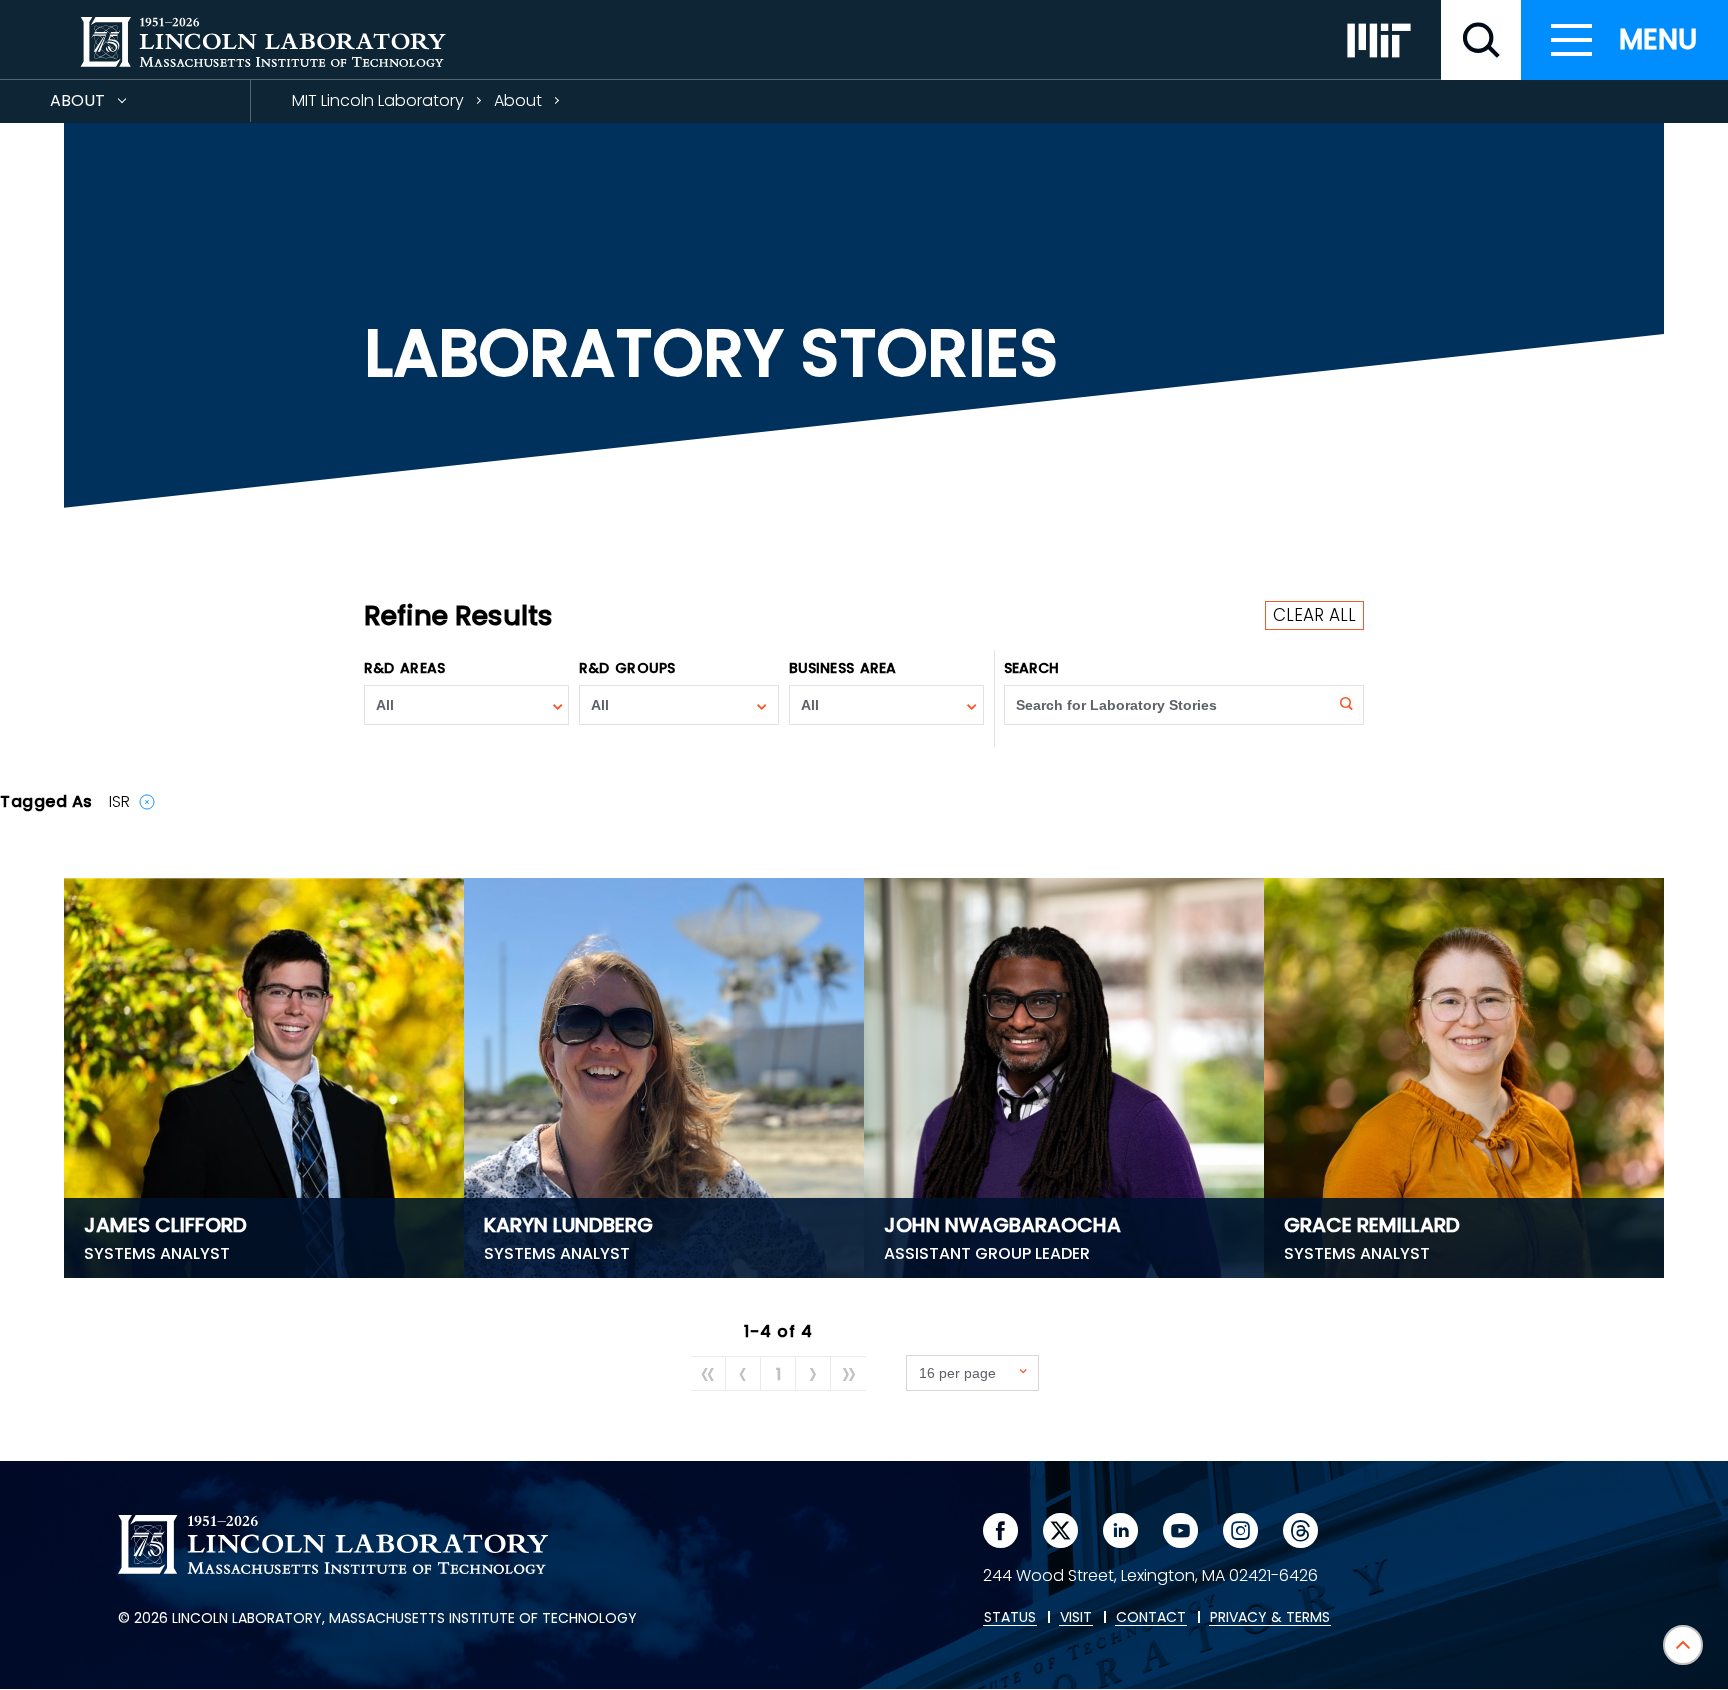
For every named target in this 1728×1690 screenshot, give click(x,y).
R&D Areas (404, 668)
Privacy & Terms (1270, 1618)
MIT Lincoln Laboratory (378, 100)
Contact (1151, 1618)
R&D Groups (627, 668)
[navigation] (1624, 40)
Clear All (1314, 615)
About (113, 105)
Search (1032, 668)
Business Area (842, 668)
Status (1010, 1618)
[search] (1481, 40)
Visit (1076, 1618)
